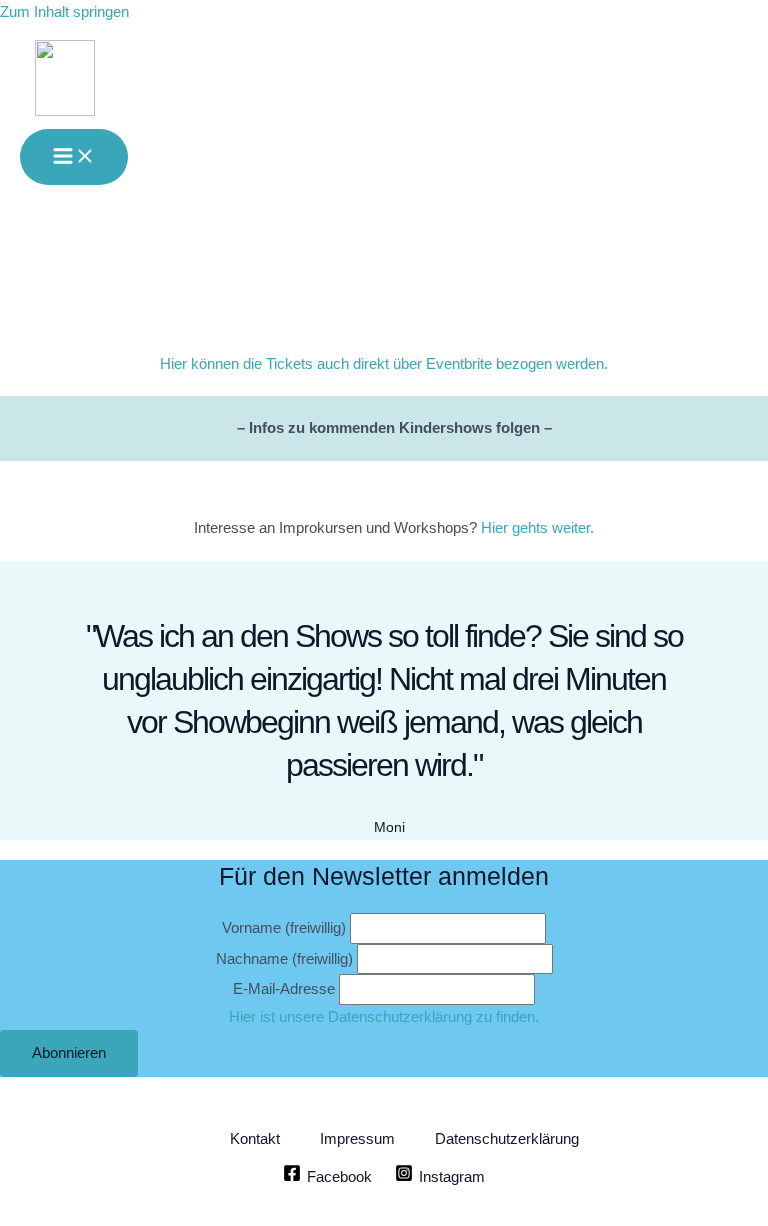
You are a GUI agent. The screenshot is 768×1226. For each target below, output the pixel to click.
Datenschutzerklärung (507, 1139)
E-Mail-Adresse (284, 989)
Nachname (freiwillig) (284, 959)
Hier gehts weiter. (537, 528)
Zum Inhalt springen (64, 12)
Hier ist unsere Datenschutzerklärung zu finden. (384, 1017)
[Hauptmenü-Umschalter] (74, 157)
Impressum (357, 1139)
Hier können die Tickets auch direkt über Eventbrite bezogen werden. (384, 364)
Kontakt (255, 1139)
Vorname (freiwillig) (284, 928)
